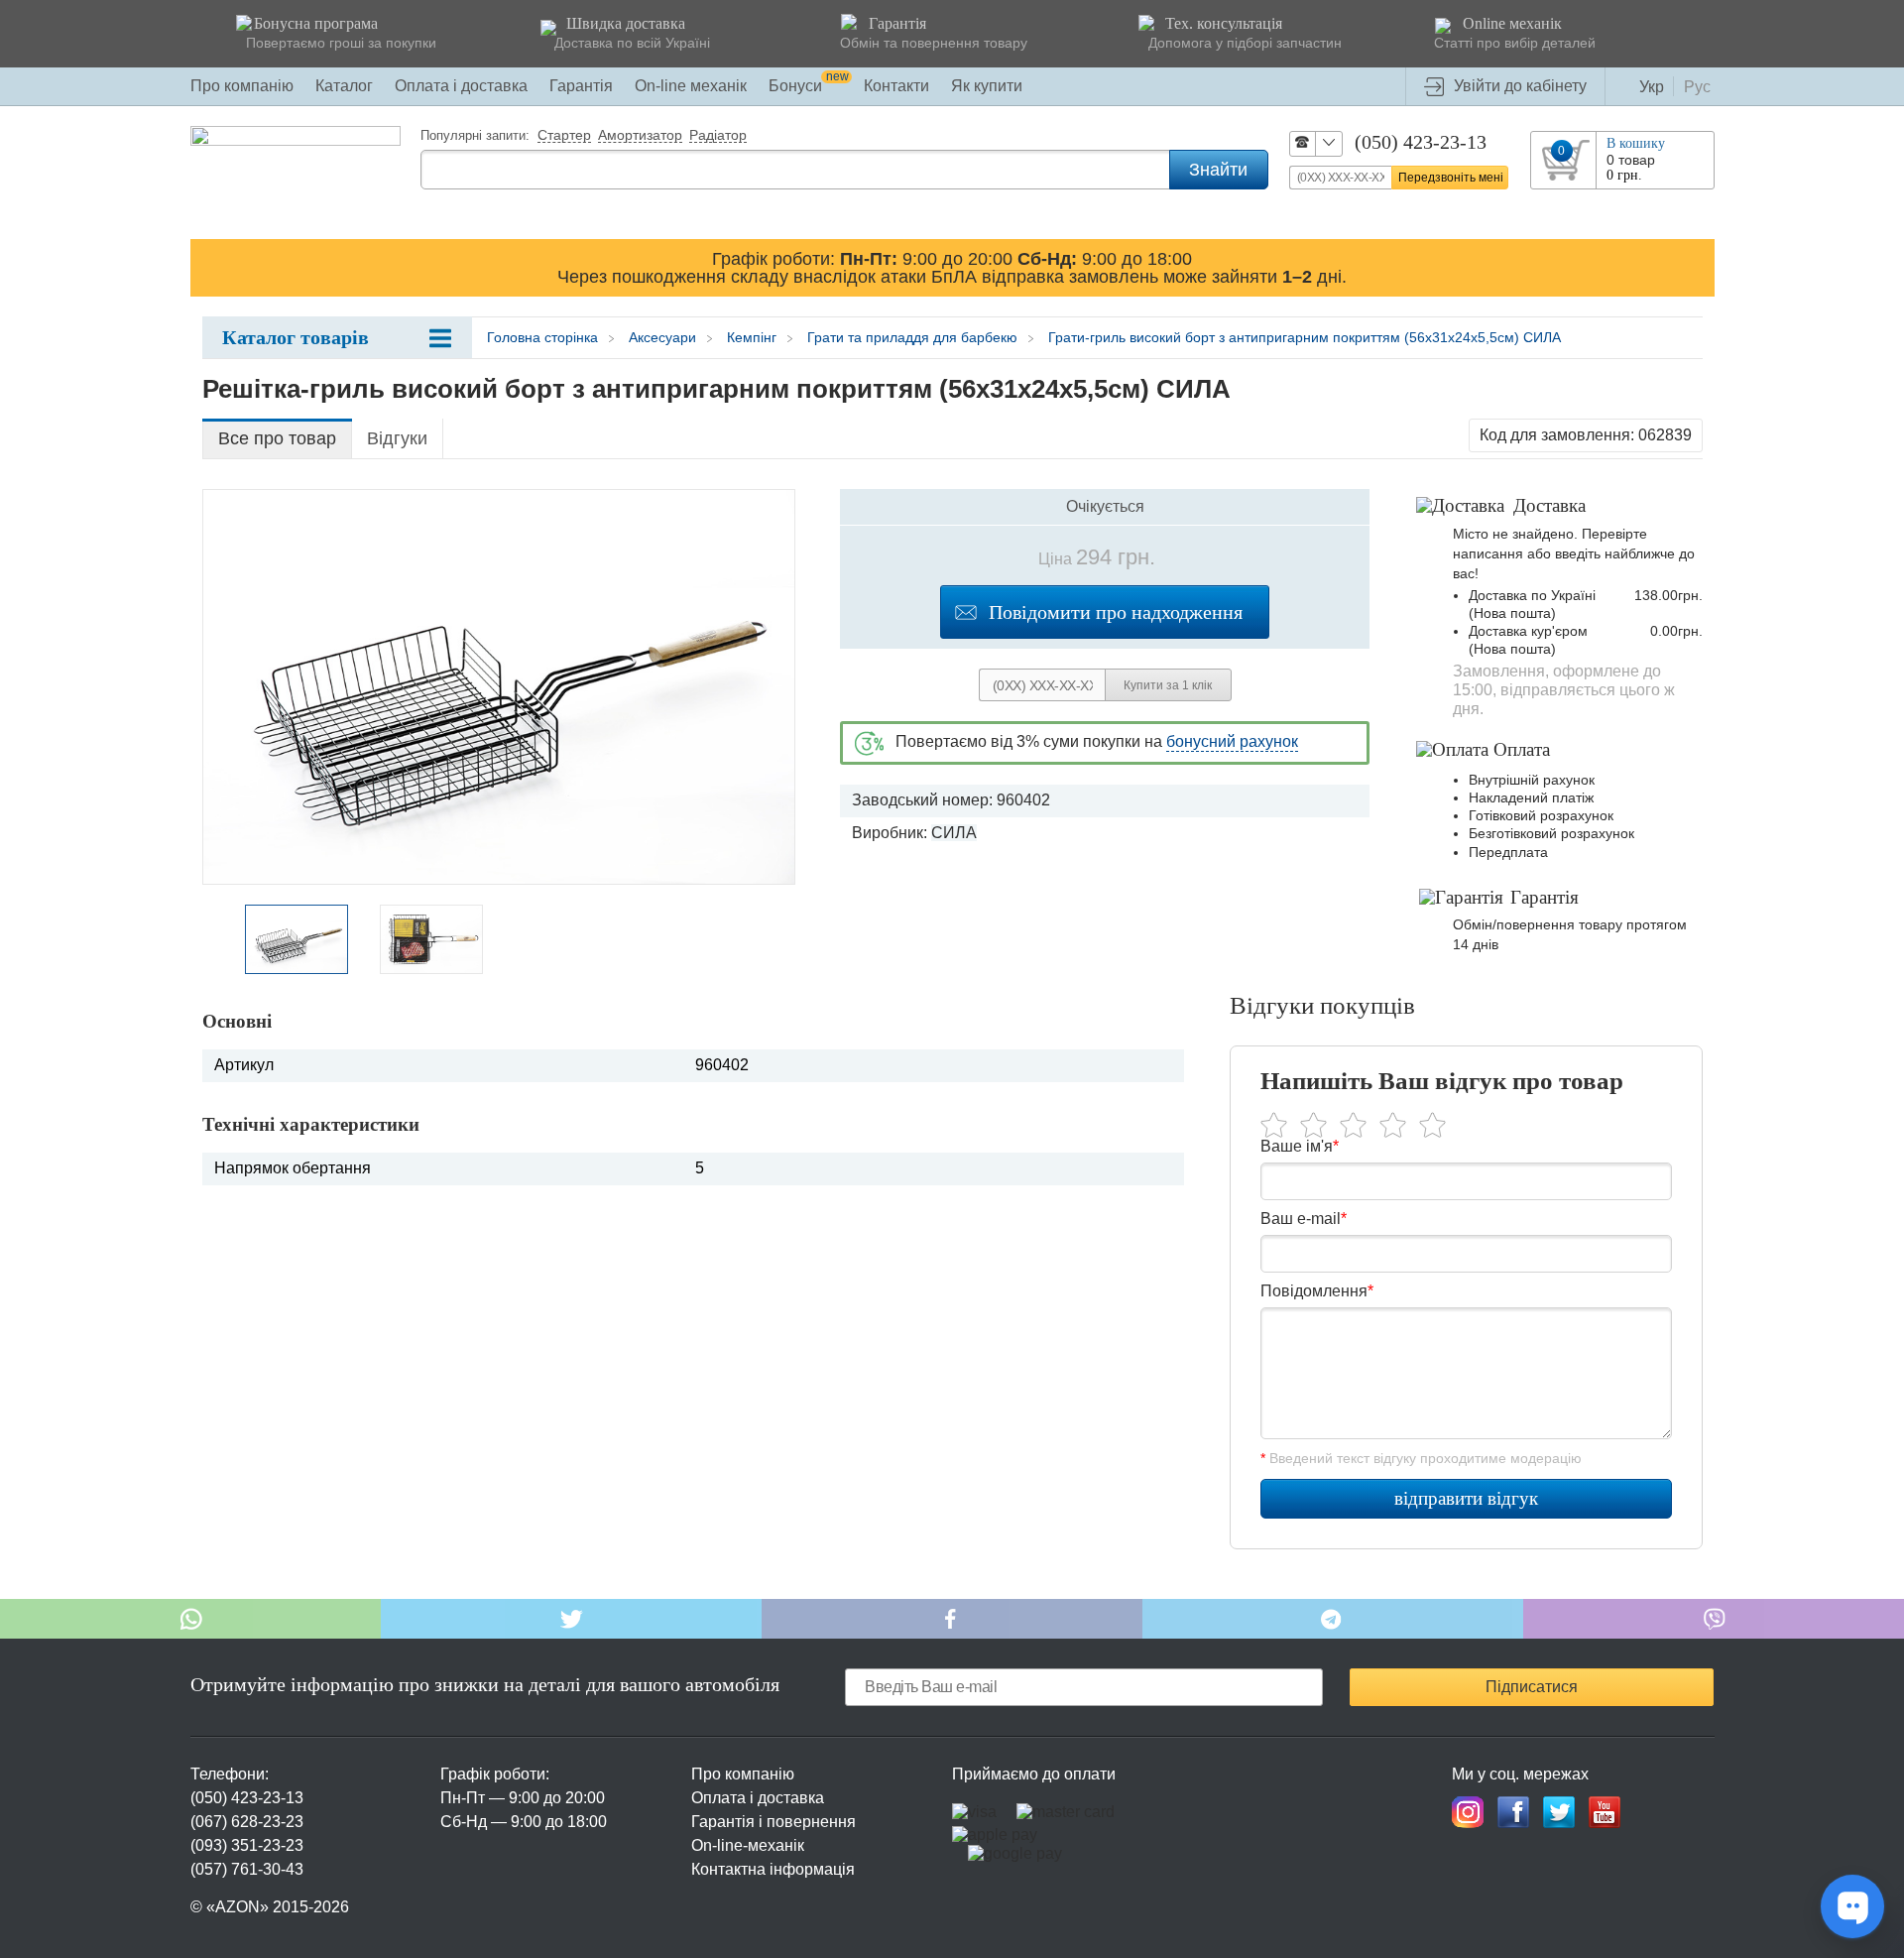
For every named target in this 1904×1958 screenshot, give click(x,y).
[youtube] (1605, 1812)
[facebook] (1513, 1812)
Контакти (896, 86)
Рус (1697, 87)
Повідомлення (1317, 1291)
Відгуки (397, 438)
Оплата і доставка (461, 86)
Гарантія (581, 86)
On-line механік (691, 86)
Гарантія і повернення (773, 1822)
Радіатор (718, 136)
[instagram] (1468, 1812)
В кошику (1636, 143)
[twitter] (1559, 1812)
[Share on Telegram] (1333, 1619)
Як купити (987, 86)
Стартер (564, 136)
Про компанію (242, 86)
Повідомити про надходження (1116, 612)
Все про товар (277, 438)
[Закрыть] (1696, 267)
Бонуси (809, 86)
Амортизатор (640, 136)
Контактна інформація (773, 1869)
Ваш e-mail (1304, 1219)
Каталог (344, 86)
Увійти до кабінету (1520, 86)
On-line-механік (748, 1845)
